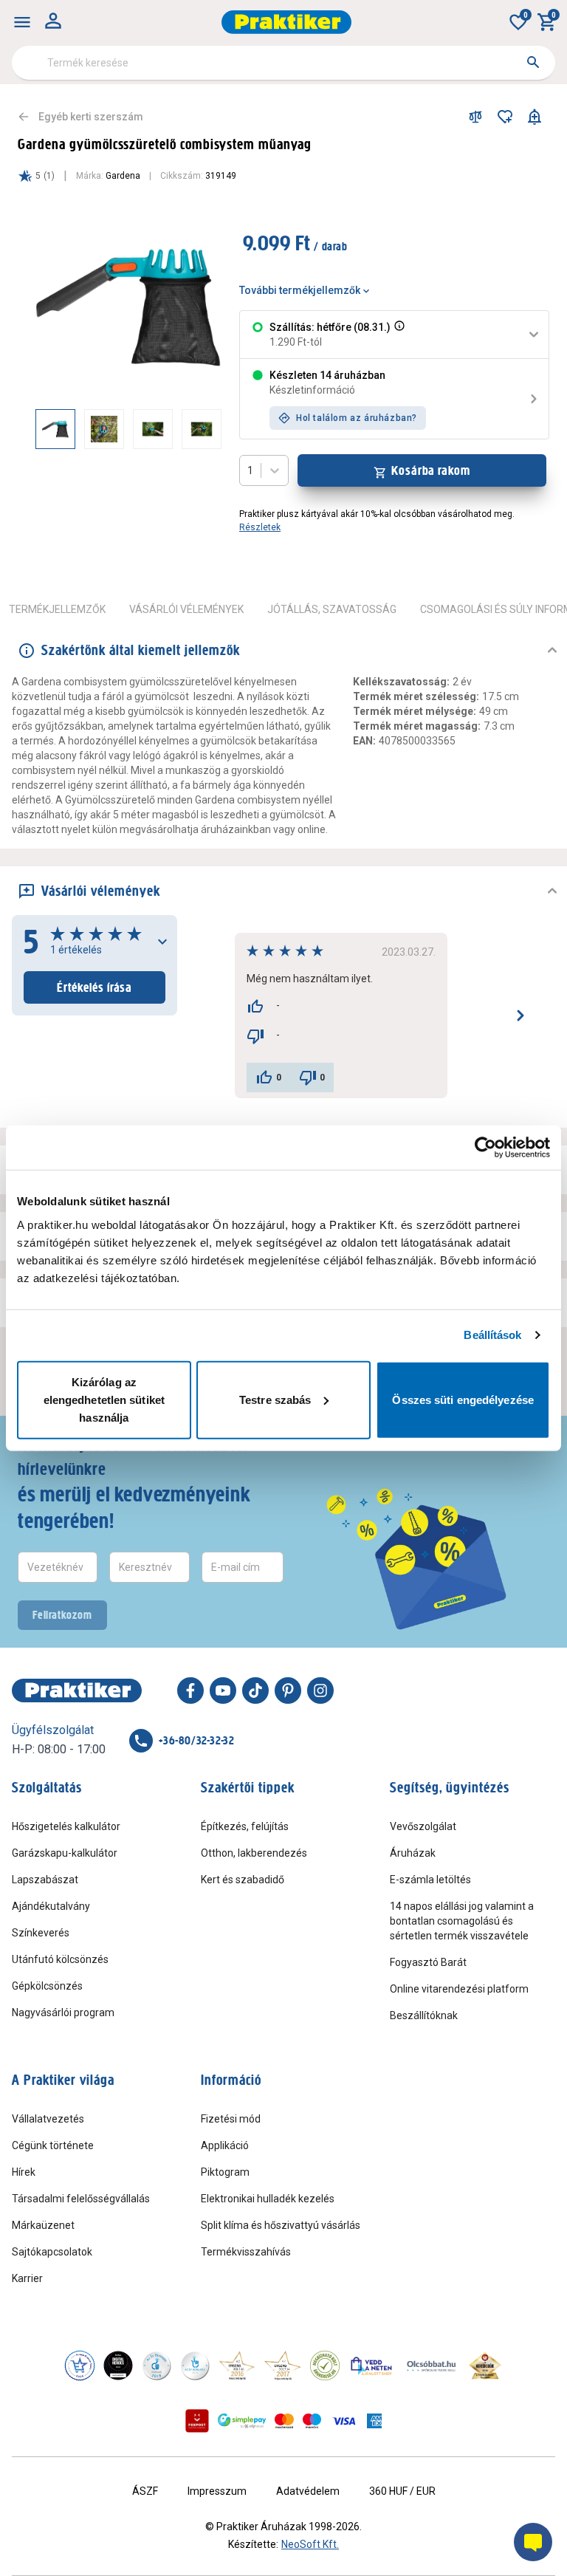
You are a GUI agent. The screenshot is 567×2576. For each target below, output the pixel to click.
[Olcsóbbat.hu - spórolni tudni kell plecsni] (432, 2366)
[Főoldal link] (286, 22)
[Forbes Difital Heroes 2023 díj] (118, 2366)
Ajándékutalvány (51, 1906)
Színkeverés (41, 1933)
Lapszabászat (45, 1880)
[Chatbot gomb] (533, 2542)
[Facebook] (190, 1690)
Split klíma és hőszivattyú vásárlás (281, 2225)
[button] (398, 335)
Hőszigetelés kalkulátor (66, 1826)
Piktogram (225, 2172)
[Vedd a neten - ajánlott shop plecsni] (372, 2366)
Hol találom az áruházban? (357, 418)
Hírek (24, 2172)
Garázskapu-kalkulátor (65, 1853)
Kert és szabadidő (243, 1880)
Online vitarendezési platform (459, 1989)
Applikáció (225, 2145)
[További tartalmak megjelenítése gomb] (192, 429)
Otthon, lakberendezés (254, 1853)
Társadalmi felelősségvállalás (81, 2199)
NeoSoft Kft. (310, 2544)
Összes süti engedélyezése (463, 1399)
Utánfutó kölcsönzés (60, 1959)
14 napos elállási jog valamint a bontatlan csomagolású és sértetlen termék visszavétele (462, 1921)
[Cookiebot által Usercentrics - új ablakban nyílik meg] (485, 1148)
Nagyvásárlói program (63, 2012)
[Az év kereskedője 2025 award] (485, 2366)
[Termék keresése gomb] (533, 62)
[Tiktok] (255, 1690)
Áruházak (413, 1853)
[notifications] (535, 117)
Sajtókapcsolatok (52, 2252)
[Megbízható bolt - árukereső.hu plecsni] (325, 2366)
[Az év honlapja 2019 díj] (195, 2366)
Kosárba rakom (431, 470)
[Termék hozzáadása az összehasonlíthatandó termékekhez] (475, 117)
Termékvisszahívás (246, 2252)
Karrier (27, 2278)
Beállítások (492, 1335)
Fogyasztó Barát (428, 1962)
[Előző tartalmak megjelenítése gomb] (35, 429)
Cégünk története (53, 2145)
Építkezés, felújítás (245, 1826)
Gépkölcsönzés (47, 1986)
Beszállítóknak (424, 2015)
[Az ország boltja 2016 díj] (237, 2366)
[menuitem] (22, 22)
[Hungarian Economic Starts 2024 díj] (80, 2366)
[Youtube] (223, 1690)
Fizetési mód (231, 2119)
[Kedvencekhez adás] (505, 117)
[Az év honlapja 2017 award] (283, 2366)
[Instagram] (320, 1690)
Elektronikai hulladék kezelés (268, 2199)
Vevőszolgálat (423, 1826)
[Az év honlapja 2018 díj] (157, 2366)
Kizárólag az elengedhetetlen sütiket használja (104, 1399)
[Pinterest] (288, 1690)
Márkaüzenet (43, 2225)
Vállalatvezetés (48, 2119)
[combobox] (283, 63)
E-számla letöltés (430, 1880)
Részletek (260, 527)
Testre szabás (275, 1399)
